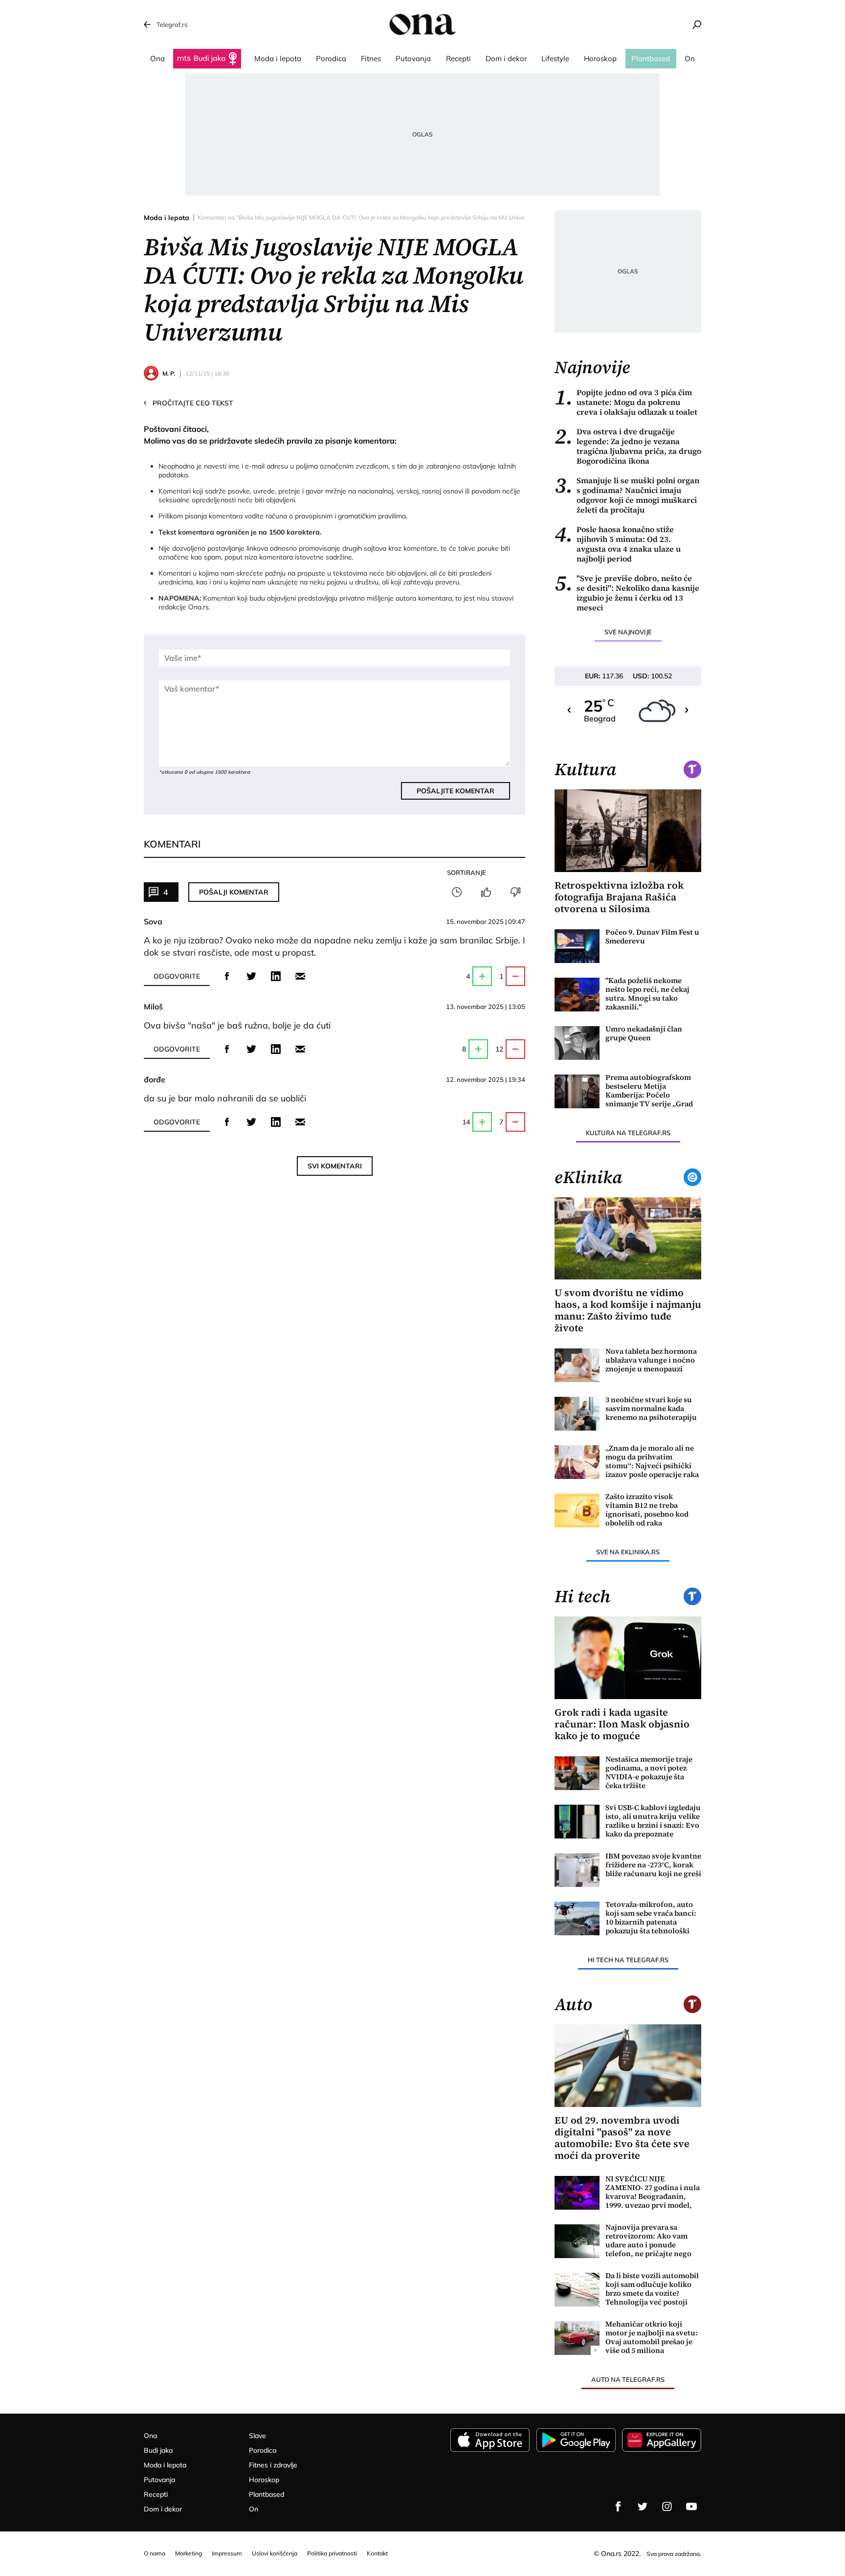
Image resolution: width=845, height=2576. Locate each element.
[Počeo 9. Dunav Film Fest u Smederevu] (577, 946)
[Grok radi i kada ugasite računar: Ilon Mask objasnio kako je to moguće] (628, 1658)
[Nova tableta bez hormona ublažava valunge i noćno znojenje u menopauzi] (577, 1365)
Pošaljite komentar (456, 791)
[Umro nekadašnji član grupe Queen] (577, 1043)
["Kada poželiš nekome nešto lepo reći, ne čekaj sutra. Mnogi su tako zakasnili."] (577, 995)
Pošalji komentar (234, 892)
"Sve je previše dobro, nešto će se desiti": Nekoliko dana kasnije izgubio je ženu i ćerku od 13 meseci (627, 593)
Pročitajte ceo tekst (189, 403)
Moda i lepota (167, 218)
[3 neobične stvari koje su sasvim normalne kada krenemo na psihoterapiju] (577, 1414)
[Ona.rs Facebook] (618, 2507)
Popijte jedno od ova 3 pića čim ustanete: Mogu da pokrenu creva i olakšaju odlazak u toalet (626, 402)
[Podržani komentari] (486, 892)
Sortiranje (467, 873)
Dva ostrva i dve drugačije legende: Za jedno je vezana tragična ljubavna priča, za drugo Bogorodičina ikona (628, 446)
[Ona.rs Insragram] (667, 2507)
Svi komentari (335, 1166)
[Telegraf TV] (691, 2507)
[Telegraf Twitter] (643, 2507)
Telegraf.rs (172, 24)
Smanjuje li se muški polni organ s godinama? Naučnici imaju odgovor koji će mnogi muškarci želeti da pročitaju (627, 495)
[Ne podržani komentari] (515, 892)
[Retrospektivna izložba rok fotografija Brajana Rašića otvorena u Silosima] (628, 831)
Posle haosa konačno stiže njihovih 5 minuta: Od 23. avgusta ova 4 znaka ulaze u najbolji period (618, 544)
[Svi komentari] (457, 892)
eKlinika (588, 1177)
